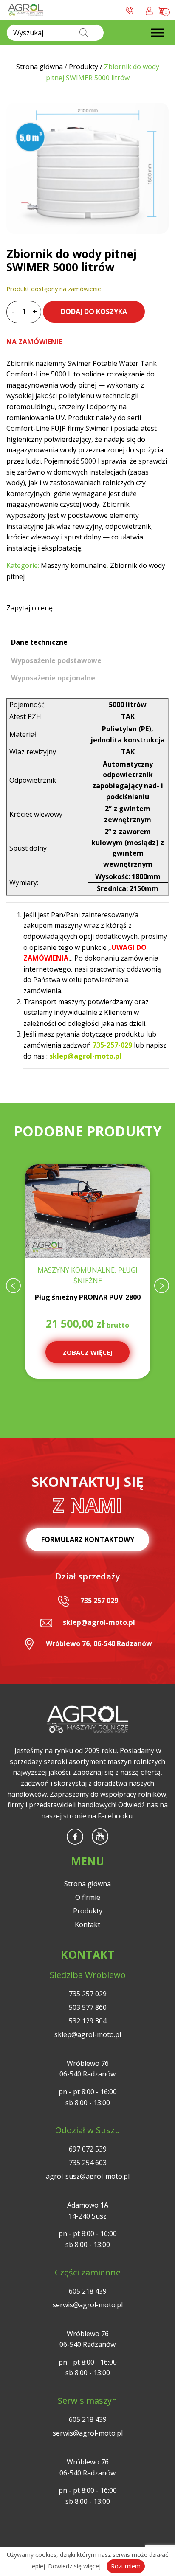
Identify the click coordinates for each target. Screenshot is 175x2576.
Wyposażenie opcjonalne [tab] (53, 678)
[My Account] (149, 10)
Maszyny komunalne (74, 565)
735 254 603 (88, 2163)
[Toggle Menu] (158, 32)
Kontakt (87, 1924)
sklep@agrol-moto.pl (99, 1622)
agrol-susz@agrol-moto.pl (88, 2176)
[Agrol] (26, 10)
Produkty (88, 1911)
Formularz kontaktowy (88, 1539)
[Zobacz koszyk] (162, 10)
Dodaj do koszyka (94, 312)
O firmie (88, 1897)
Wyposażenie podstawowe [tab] (56, 660)
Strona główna (87, 1884)
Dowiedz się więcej (74, 2566)
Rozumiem (126, 2566)
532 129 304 (88, 2021)
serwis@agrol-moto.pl (88, 2305)
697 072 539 (88, 2149)
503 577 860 (88, 2007)
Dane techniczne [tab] (39, 642)
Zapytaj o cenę (30, 608)
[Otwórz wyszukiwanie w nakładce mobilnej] (55, 33)
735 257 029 (99, 1601)
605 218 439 (88, 2291)
